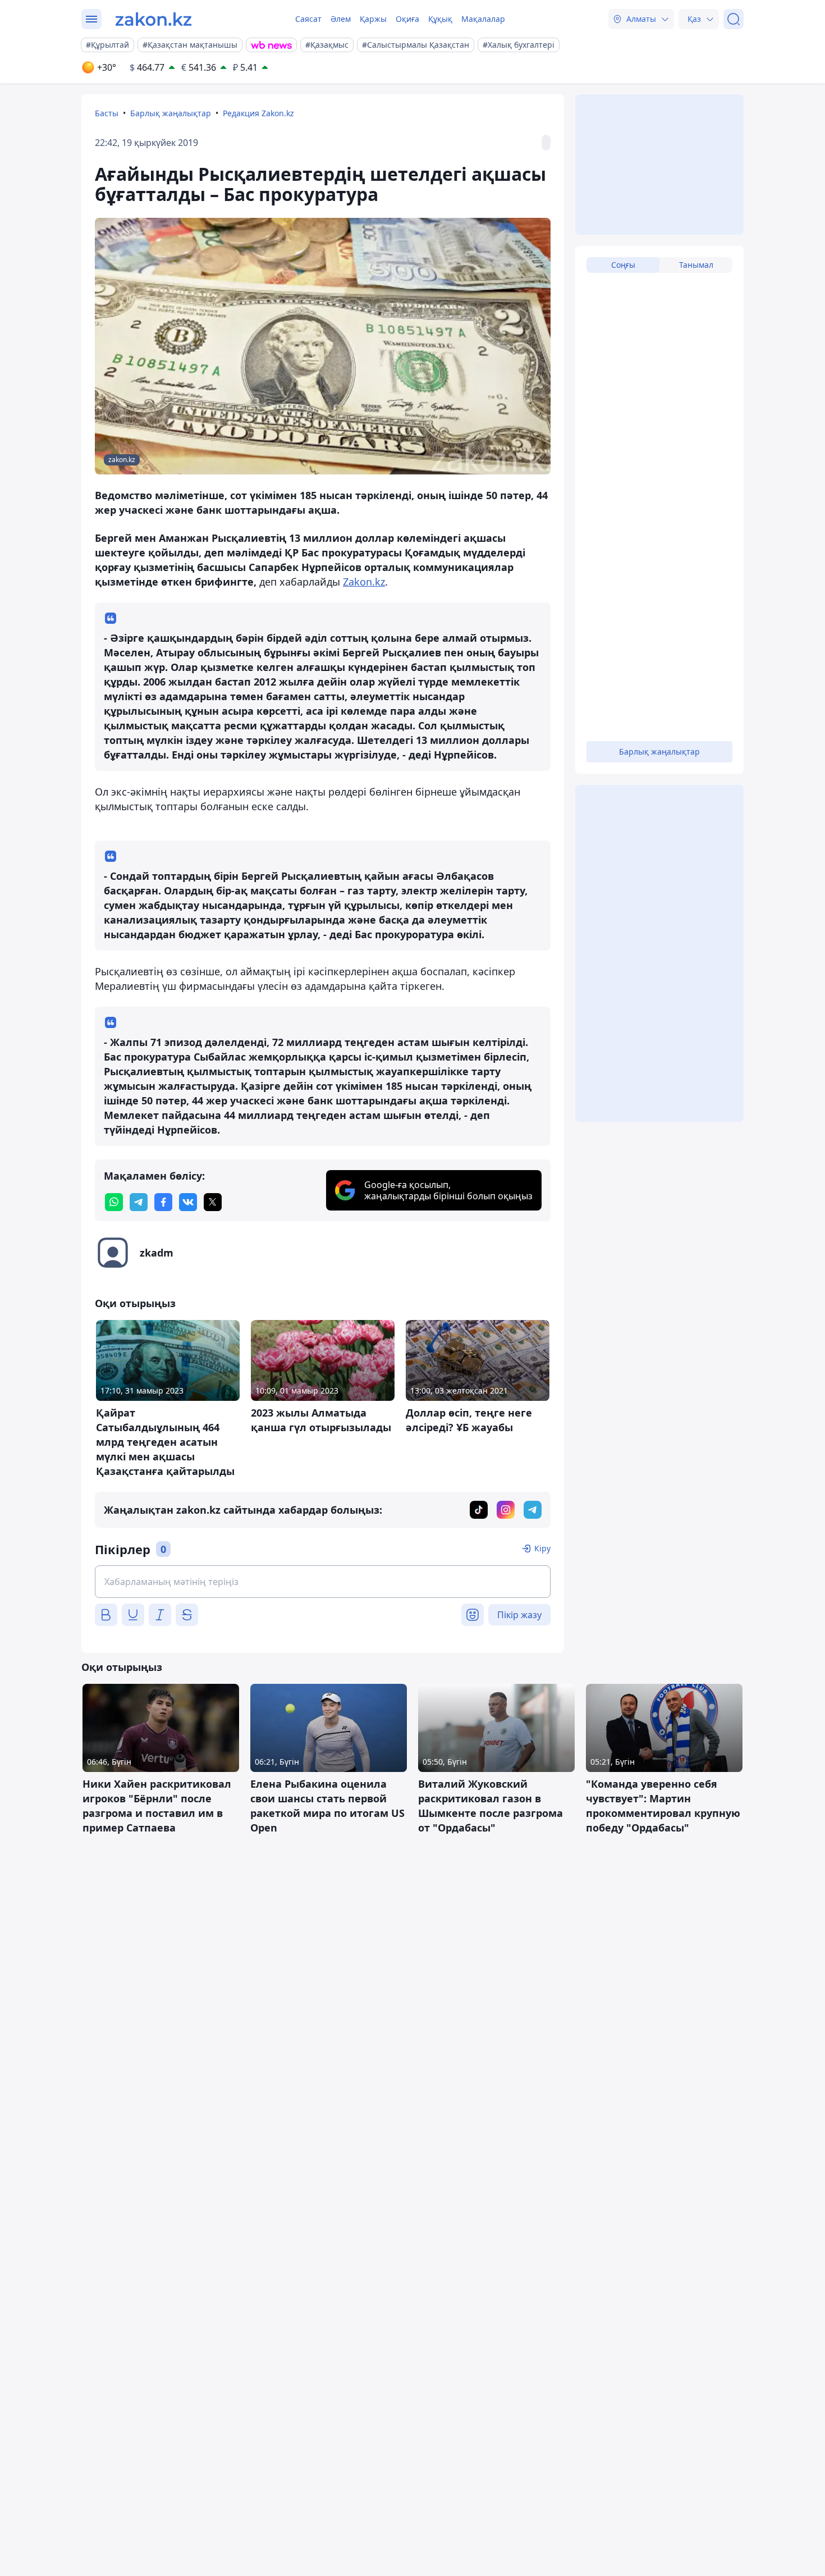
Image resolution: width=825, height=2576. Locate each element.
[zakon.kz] (153, 19)
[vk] (188, 1202)
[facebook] (163, 1202)
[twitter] (213, 1202)
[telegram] (139, 1202)
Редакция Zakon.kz (258, 113)
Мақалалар (483, 19)
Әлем (341, 19)
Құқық (440, 19)
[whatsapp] (114, 1202)
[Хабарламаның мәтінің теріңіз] (323, 1582)
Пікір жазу (519, 1615)
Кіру (542, 1548)
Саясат (308, 19)
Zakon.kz (364, 582)
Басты (107, 113)
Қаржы (373, 19)
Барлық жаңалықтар (171, 113)
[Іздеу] (734, 19)
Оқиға (407, 19)
